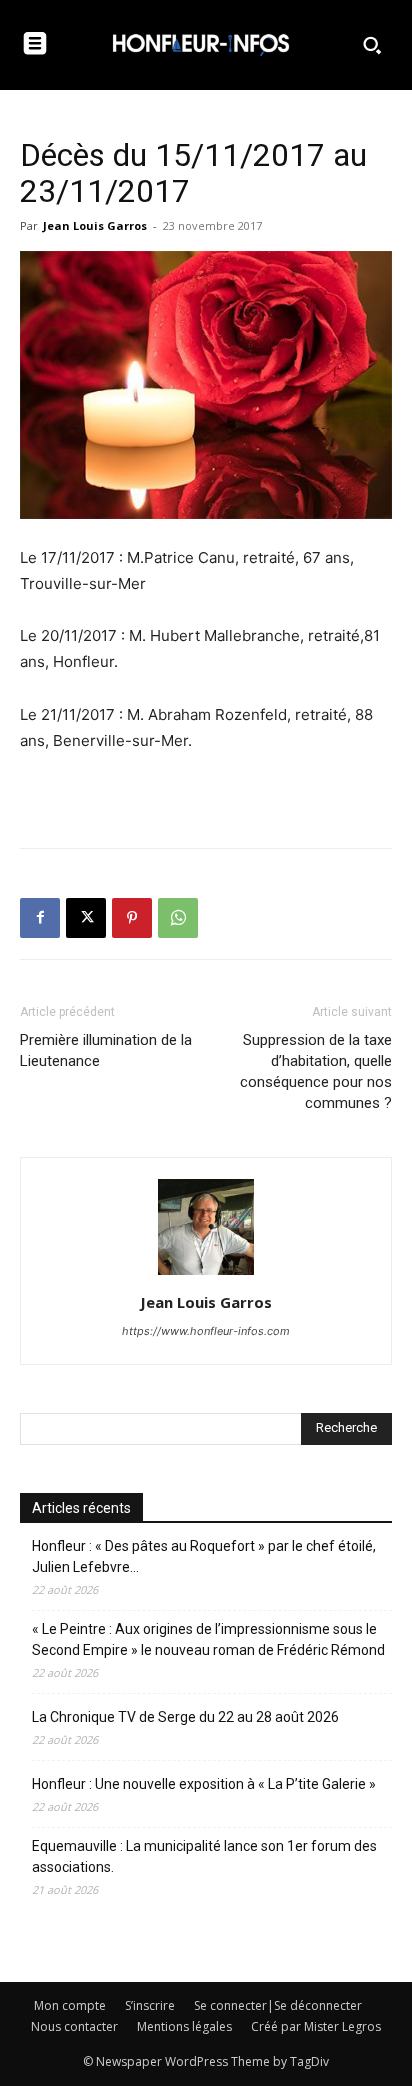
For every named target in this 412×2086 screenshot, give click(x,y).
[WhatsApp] (178, 918)
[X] (86, 918)
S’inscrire (150, 2005)
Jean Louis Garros (95, 225)
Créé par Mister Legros (316, 2026)
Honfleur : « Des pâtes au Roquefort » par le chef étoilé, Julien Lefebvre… (204, 1556)
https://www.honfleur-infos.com (206, 1331)
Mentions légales (184, 2026)
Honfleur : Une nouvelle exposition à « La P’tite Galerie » (204, 1784)
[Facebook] (40, 918)
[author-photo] (206, 1274)
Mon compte (70, 2005)
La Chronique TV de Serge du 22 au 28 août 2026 (185, 1717)
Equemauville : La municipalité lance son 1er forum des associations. (204, 1856)
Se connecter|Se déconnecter (278, 2005)
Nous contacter (74, 2026)
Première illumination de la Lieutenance (106, 1050)
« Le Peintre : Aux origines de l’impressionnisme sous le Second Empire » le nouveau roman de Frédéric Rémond (208, 1639)
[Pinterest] (132, 918)
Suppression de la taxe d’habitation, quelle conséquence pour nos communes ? (316, 1071)
